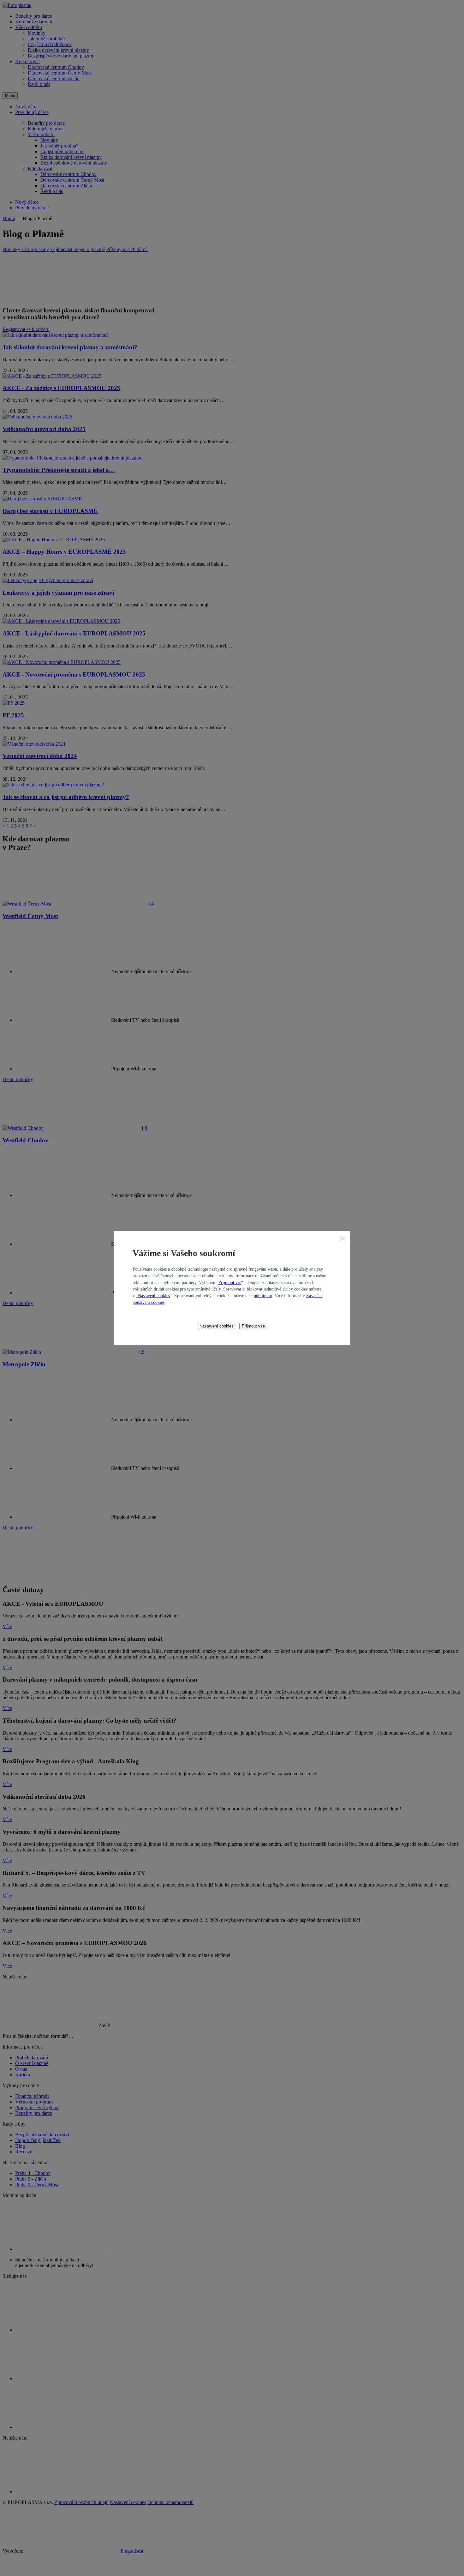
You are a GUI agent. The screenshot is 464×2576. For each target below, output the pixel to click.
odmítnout (263, 1296)
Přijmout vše (230, 1282)
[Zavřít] (342, 1239)
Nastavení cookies (154, 1296)
